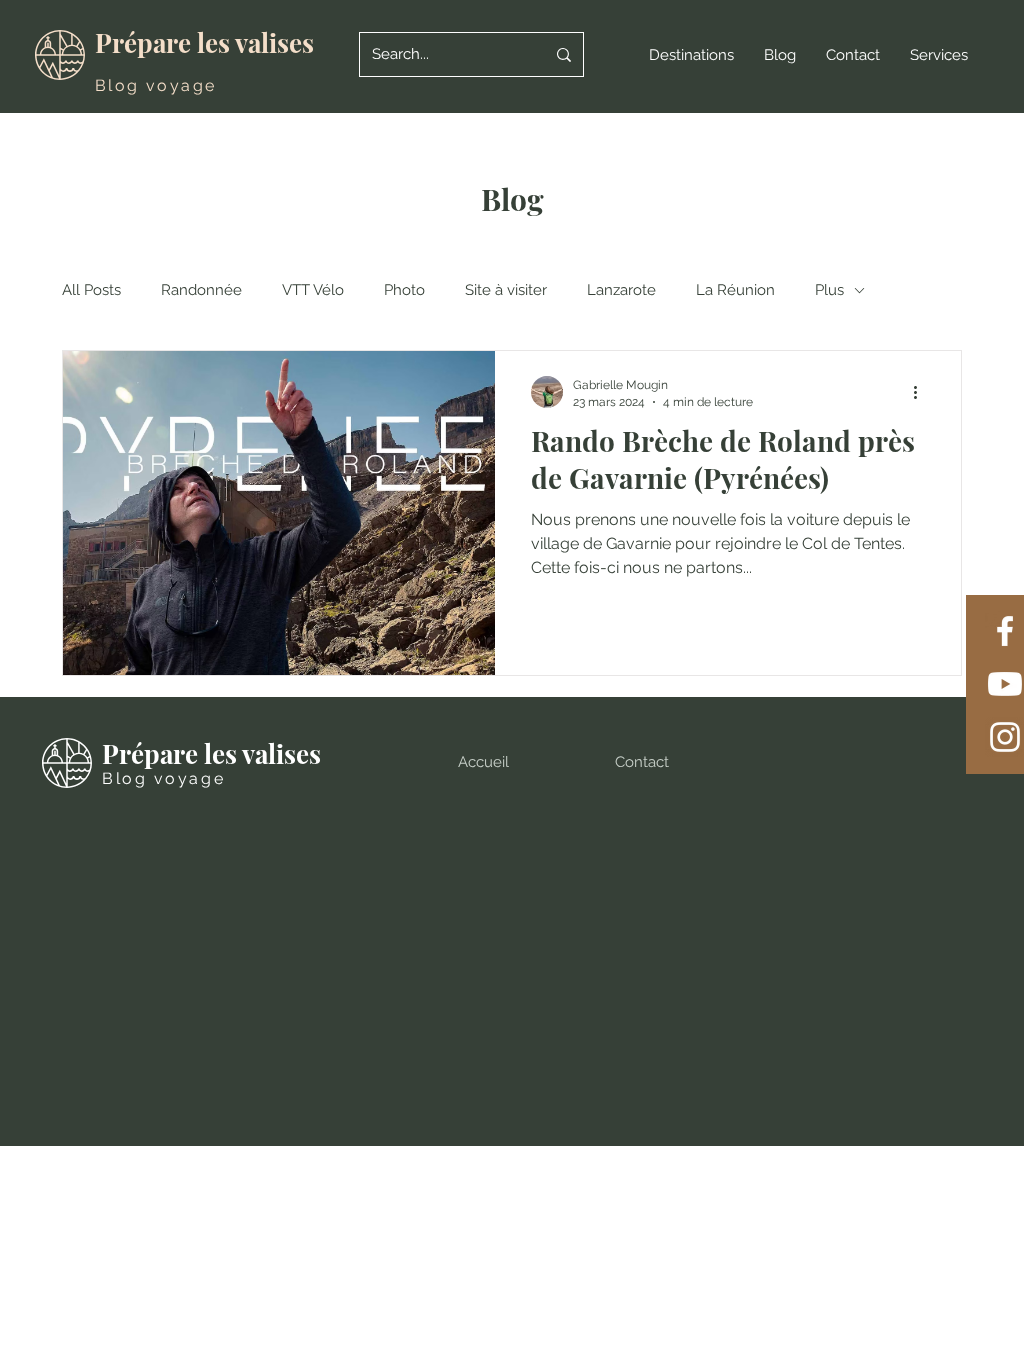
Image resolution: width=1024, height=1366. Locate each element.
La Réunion (735, 290)
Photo (404, 290)
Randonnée (201, 290)
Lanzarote (621, 290)
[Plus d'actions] (922, 392)
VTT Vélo (313, 290)
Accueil (483, 762)
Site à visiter (506, 290)
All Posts (91, 290)
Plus (829, 290)
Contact (642, 762)
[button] (691, 55)
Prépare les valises (204, 42)
